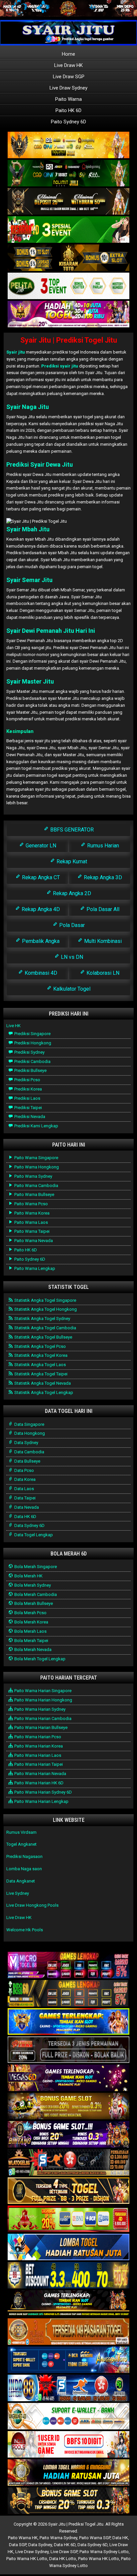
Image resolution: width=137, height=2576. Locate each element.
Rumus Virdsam (21, 1832)
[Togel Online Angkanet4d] (68, 2417)
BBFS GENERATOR (71, 830)
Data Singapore (29, 1424)
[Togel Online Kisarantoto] (68, 258)
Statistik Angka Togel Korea (40, 1355)
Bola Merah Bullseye (33, 1603)
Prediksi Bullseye (30, 1070)
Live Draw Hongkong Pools (32, 1905)
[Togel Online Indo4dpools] (68, 2247)
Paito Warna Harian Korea (38, 1746)
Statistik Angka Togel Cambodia (45, 1328)
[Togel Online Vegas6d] (68, 2078)
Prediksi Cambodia (32, 1061)
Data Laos (24, 1489)
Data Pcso (24, 1470)
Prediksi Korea (28, 1089)
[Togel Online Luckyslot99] (68, 2276)
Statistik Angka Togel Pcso (40, 1346)
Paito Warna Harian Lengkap (41, 1801)
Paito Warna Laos (31, 1222)
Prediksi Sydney (29, 1052)
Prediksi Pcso (27, 1080)
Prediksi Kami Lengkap (36, 1126)
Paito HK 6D (68, 110)
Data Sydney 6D (29, 1525)
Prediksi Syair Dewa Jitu (40, 464)
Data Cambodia (29, 1452)
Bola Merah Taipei (31, 1641)
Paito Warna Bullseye (34, 1194)
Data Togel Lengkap (33, 1535)
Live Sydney (18, 1893)
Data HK (120, 2538)
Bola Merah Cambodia (35, 1594)
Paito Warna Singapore (36, 1158)
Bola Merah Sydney (32, 1585)
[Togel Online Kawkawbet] (68, 2050)
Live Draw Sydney (68, 88)
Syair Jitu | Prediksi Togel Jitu (69, 340)
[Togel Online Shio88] (68, 2473)
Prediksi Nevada (29, 1117)
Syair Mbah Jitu (28, 529)
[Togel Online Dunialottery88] (68, 2332)
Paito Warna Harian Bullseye (40, 1727)
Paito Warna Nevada (33, 1241)
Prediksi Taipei (28, 1108)
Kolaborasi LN (102, 973)
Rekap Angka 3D (102, 877)
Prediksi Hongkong (32, 1043)
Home (68, 54)
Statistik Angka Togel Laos (40, 1365)
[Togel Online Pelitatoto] (68, 286)
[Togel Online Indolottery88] (68, 2388)
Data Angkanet (21, 1881)
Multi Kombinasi (102, 941)
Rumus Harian (102, 846)
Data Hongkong (29, 1433)
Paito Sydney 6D (68, 122)
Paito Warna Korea (31, 1213)
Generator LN (40, 846)
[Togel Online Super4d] (68, 202)
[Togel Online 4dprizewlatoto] (68, 2191)
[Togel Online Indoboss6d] (68, 1994)
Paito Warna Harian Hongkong (43, 1700)
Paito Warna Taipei (31, 1231)
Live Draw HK (68, 65)
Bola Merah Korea (31, 1622)
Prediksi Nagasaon (24, 1856)
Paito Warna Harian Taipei (38, 1764)
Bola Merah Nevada (32, 1650)
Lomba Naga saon (24, 1869)
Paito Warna (68, 99)
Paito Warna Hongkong (36, 1167)
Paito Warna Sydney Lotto (104, 2552)
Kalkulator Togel (71, 989)
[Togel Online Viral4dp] (68, 315)
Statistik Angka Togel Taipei (40, 1374)
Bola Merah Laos (30, 1631)
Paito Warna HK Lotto (27, 2559)
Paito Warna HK (23, 2538)
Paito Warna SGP (95, 2538)
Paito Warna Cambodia (36, 1186)
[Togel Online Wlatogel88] (68, 2163)
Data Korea (24, 1479)
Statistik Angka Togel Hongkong (45, 1309)
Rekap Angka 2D (71, 893)
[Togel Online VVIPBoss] (68, 145)
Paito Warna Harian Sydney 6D (43, 1792)
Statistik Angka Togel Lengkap (43, 1392)
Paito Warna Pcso (31, 1204)
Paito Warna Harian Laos (37, 1755)
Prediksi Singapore (32, 1034)
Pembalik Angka (40, 941)
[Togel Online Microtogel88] (68, 1966)
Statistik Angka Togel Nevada (42, 1383)
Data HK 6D (25, 1517)
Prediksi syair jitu (60, 366)
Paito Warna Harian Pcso (37, 1737)
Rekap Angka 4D (40, 909)
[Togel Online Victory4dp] (68, 2022)
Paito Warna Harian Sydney (39, 1709)
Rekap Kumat (71, 861)
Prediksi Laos (27, 1098)
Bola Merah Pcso (30, 1613)
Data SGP (18, 2545)
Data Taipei (24, 1498)
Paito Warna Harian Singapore (42, 1691)
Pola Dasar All (102, 909)
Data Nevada (26, 1507)
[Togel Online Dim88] (68, 174)
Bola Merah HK (28, 1576)
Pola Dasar (71, 925)
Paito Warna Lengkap (34, 1268)
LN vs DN (71, 957)
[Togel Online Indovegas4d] (68, 2501)
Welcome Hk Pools (25, 1930)
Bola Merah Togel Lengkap (39, 1659)
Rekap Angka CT (40, 877)
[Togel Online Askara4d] (68, 2107)
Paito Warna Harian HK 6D (38, 1783)
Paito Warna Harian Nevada (40, 1774)
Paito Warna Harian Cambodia (42, 1718)
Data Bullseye (27, 1461)
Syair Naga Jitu (28, 407)
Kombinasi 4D (40, 973)
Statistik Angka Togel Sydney (42, 1319)
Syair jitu (16, 352)
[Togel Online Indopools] (68, 2445)
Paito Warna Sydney (33, 1176)
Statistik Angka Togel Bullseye (43, 1337)
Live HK (13, 1026)
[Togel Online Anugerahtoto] (68, 2360)
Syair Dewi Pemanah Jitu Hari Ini (51, 631)
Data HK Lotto (63, 2559)
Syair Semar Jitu (29, 580)
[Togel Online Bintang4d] (68, 2135)
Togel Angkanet (21, 1844)
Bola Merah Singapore (35, 1567)
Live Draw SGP (69, 77)
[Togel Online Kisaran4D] (68, 230)
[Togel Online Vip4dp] (68, 2304)
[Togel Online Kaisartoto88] (68, 2219)
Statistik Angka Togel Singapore (45, 1300)
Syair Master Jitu (30, 681)
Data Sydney (26, 1443)
